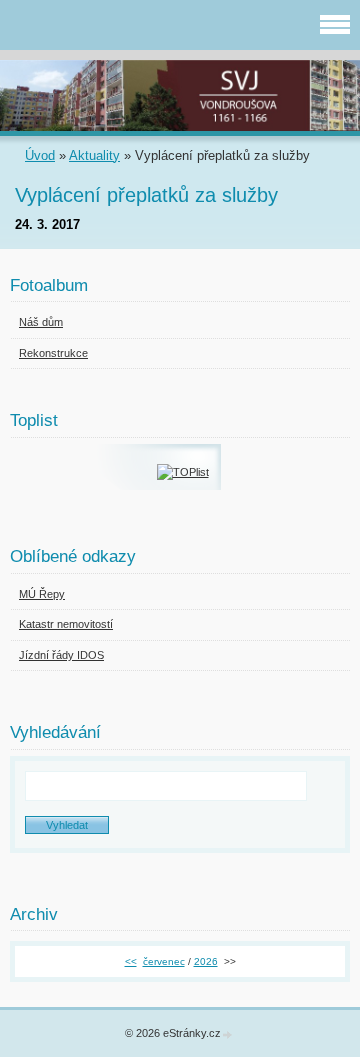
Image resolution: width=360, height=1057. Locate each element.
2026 (206, 961)
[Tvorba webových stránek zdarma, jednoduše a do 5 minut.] (228, 1034)
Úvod (40, 155)
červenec (164, 961)
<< (131, 961)
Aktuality (94, 155)
